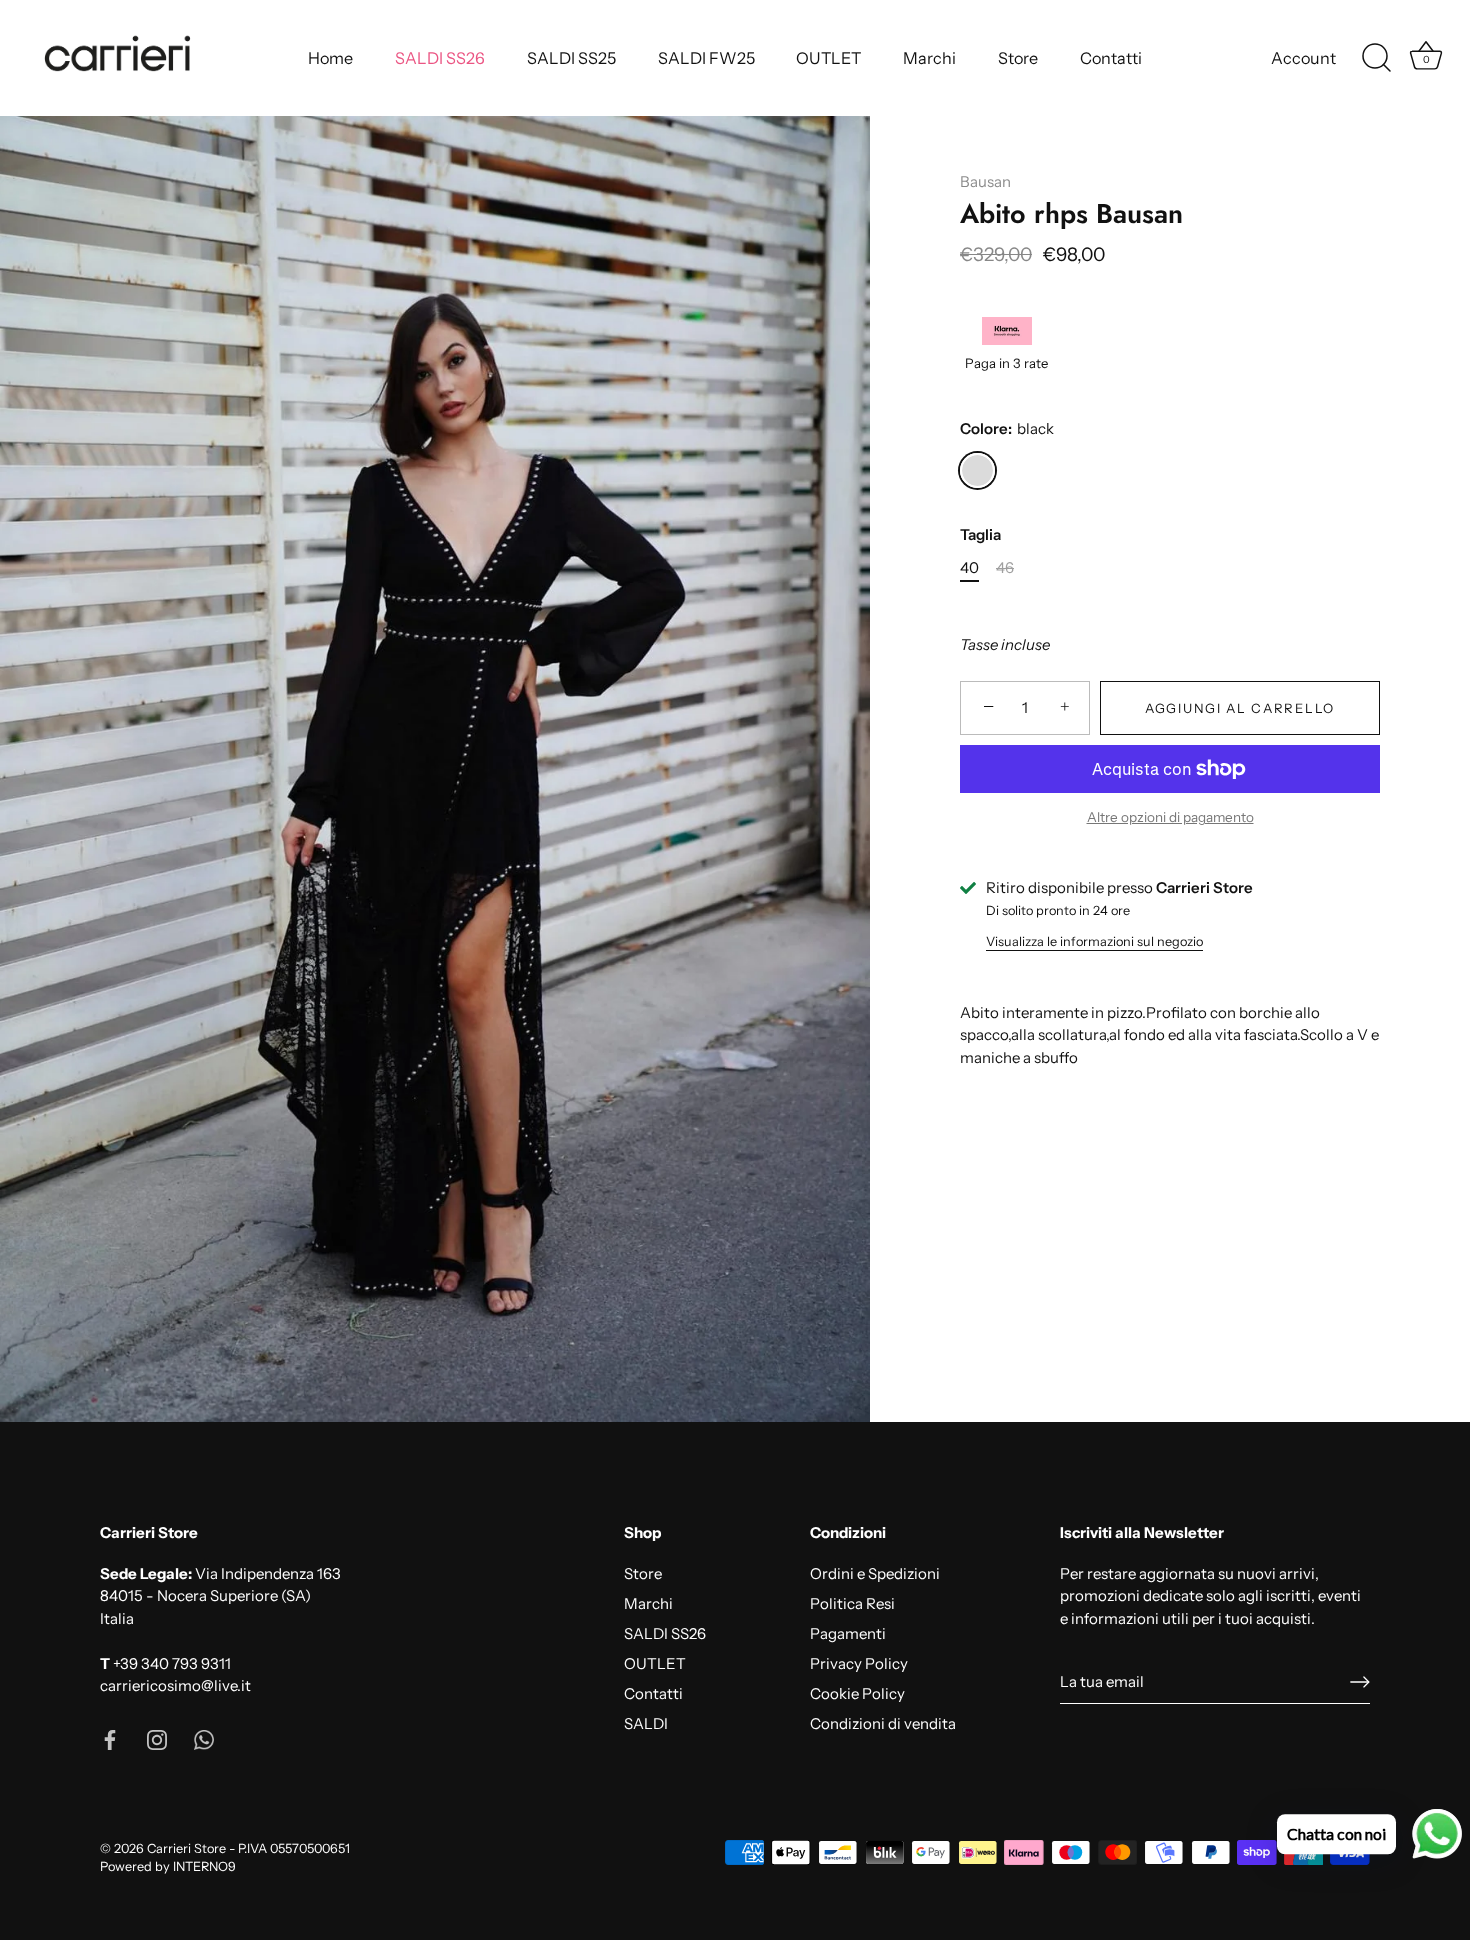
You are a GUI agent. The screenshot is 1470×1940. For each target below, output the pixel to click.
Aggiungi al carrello (1240, 708)
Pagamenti (848, 1633)
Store (1018, 58)
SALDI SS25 (571, 58)
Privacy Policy (859, 1663)
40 (969, 568)
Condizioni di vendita (883, 1723)
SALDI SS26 (440, 58)
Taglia (980, 535)
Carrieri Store (186, 1848)
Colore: (1007, 429)
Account (1303, 58)
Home (330, 58)
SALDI (646, 1723)
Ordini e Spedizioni (875, 1573)
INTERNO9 (204, 1866)
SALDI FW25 (706, 58)
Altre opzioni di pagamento (1170, 817)
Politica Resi (852, 1603)
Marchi (929, 58)
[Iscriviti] (1360, 1682)
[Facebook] (110, 1738)
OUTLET (828, 58)
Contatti (1111, 58)
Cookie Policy (857, 1693)
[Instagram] (157, 1738)
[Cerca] (1376, 58)
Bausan (985, 181)
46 (1005, 568)
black (977, 470)
